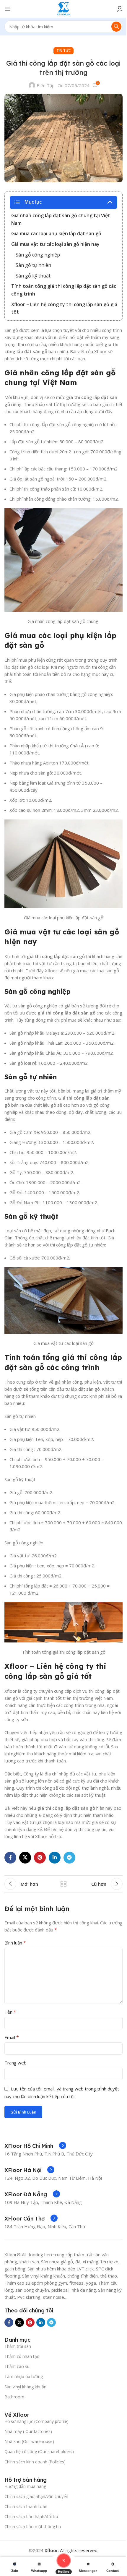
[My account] (120, 9)
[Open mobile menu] (7, 9)
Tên (10, 2012)
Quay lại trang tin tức (63, 1884)
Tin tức (63, 51)
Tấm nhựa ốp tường (24, 2376)
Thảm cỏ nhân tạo (22, 2356)
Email (12, 2037)
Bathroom (14, 2397)
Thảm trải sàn (18, 2346)
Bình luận (15, 1943)
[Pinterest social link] (40, 1858)
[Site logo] (64, 8)
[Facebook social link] (10, 1858)
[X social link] (25, 1858)
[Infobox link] (35, 2146)
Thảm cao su (17, 2366)
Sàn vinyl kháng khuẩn (25, 2387)
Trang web (16, 2063)
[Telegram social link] (69, 1858)
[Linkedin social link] (55, 1858)
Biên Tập (46, 85)
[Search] (116, 27)
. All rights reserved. (71, 2550)
